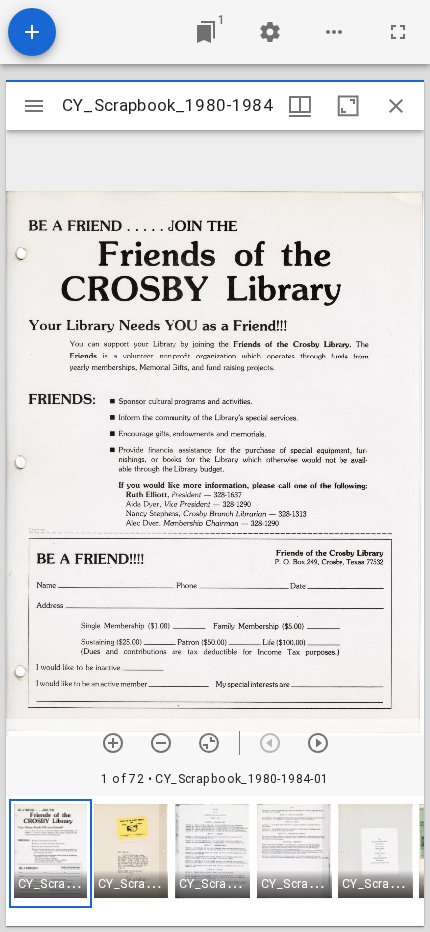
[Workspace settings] (270, 32)
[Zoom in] (113, 743)
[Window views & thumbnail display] (300, 106)
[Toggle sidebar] (34, 106)
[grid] (215, 861)
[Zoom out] (161, 743)
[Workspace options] (334, 32)
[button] (50, 853)
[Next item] (318, 743)
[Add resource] (32, 32)
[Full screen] (398, 32)
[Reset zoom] (209, 743)
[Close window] (396, 106)
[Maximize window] (348, 106)
